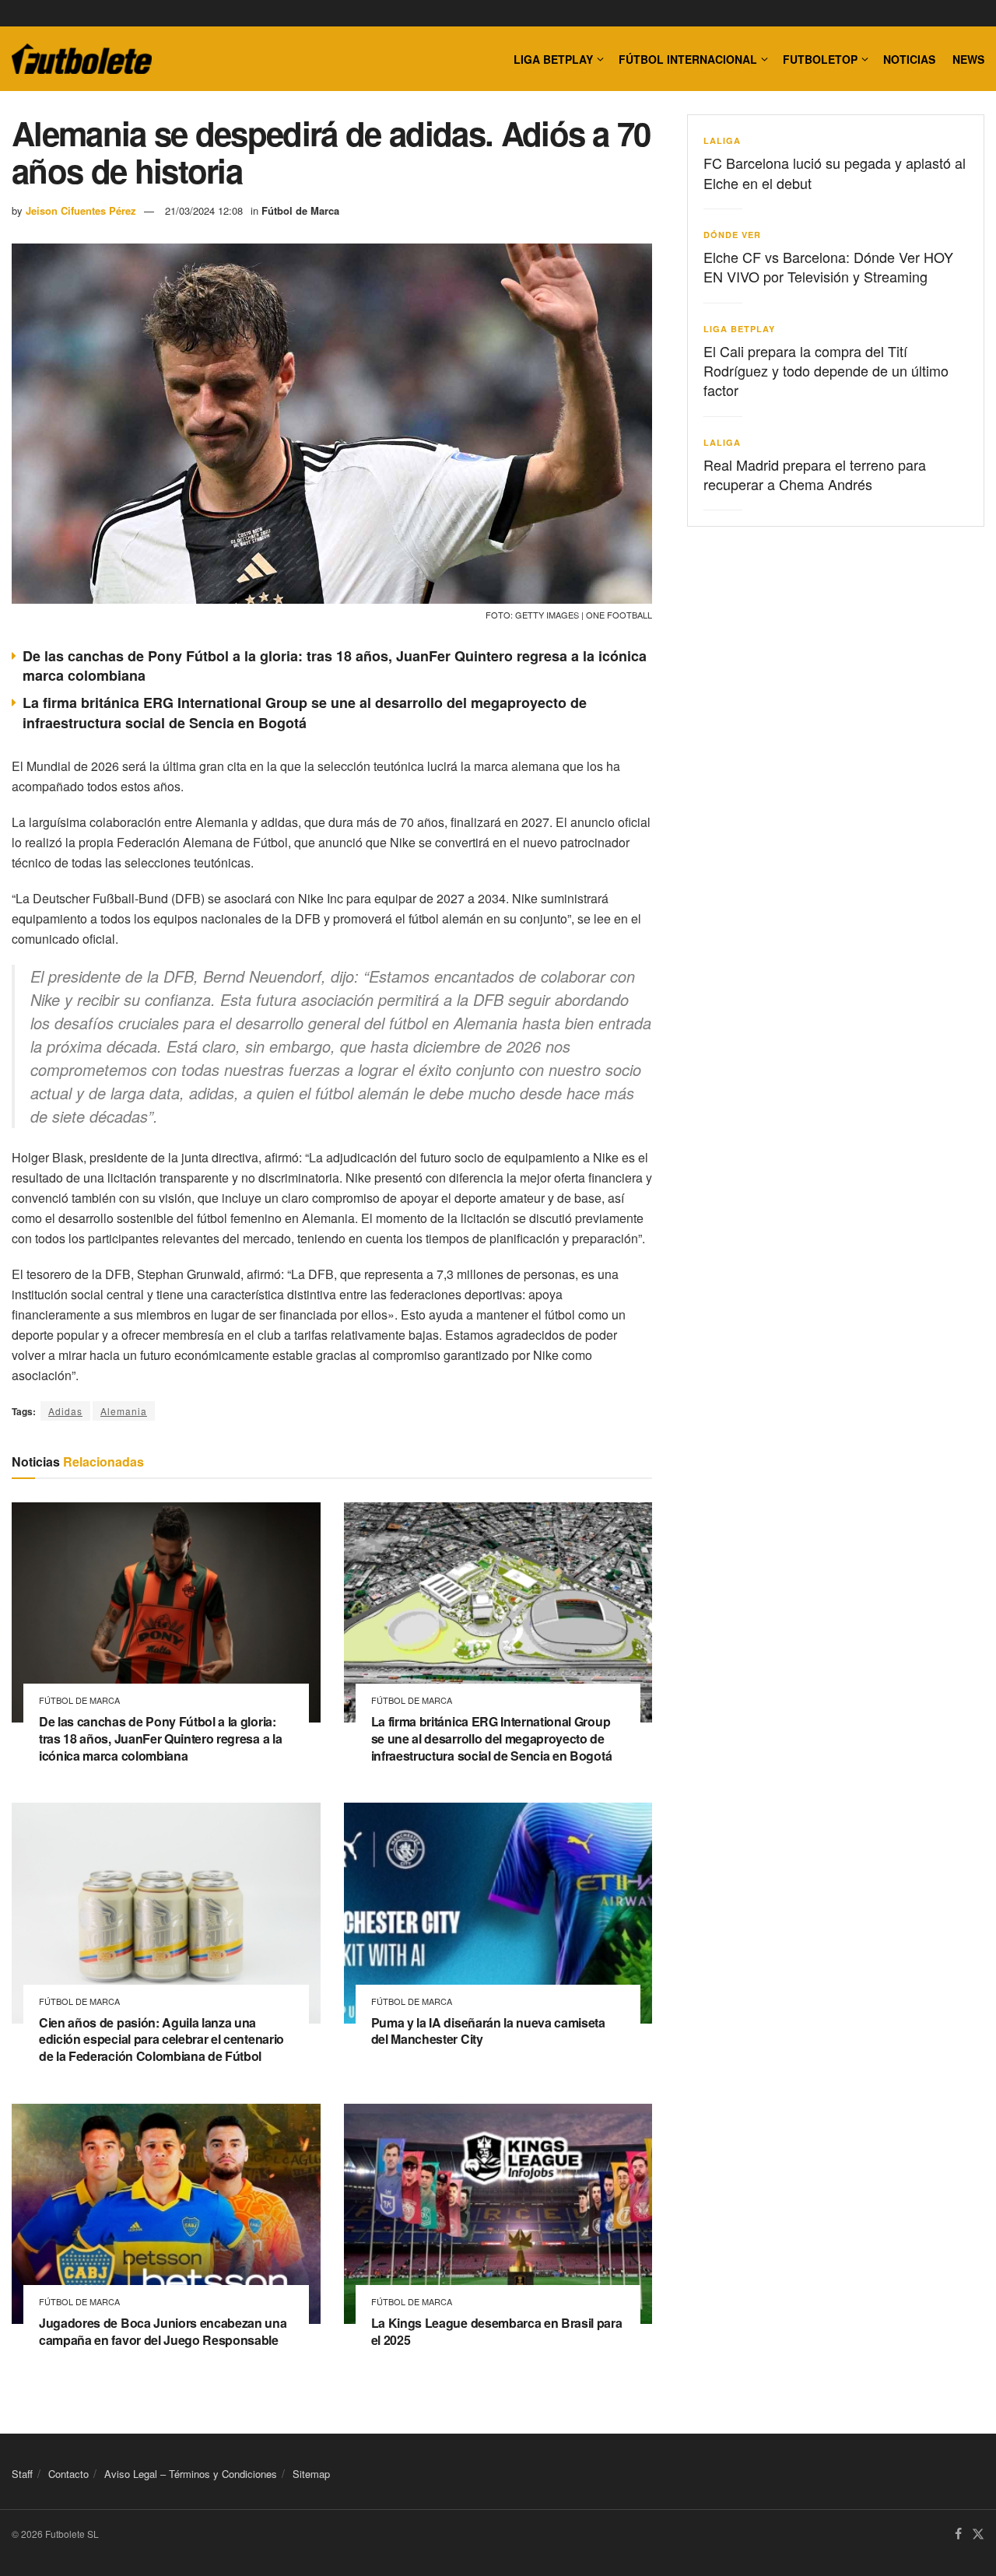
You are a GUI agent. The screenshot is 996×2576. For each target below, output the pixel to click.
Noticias (909, 59)
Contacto (68, 2474)
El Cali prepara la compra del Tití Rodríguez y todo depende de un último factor (826, 370)
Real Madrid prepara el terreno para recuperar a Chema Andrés (815, 474)
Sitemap (311, 2474)
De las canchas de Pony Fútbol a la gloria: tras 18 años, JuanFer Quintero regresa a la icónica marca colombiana (335, 666)
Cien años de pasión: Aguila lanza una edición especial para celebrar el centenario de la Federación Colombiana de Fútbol (161, 2039)
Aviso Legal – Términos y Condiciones (191, 2474)
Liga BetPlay (739, 329)
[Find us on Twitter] (978, 2535)
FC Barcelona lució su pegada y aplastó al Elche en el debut (835, 172)
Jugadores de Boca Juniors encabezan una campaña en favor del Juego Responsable (163, 2331)
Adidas (65, 1411)
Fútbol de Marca (300, 210)
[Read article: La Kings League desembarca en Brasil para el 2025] (498, 2214)
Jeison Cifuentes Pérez (81, 210)
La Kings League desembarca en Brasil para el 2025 (497, 2331)
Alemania (124, 1411)
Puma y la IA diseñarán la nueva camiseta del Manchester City (488, 2031)
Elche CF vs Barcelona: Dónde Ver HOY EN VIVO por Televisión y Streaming (828, 266)
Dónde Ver (732, 235)
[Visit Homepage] (82, 59)
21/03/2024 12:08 (204, 210)
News (968, 59)
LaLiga (722, 140)
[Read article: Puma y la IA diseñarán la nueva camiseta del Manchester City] (498, 1913)
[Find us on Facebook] (958, 2535)
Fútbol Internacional (688, 59)
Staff (22, 2474)
